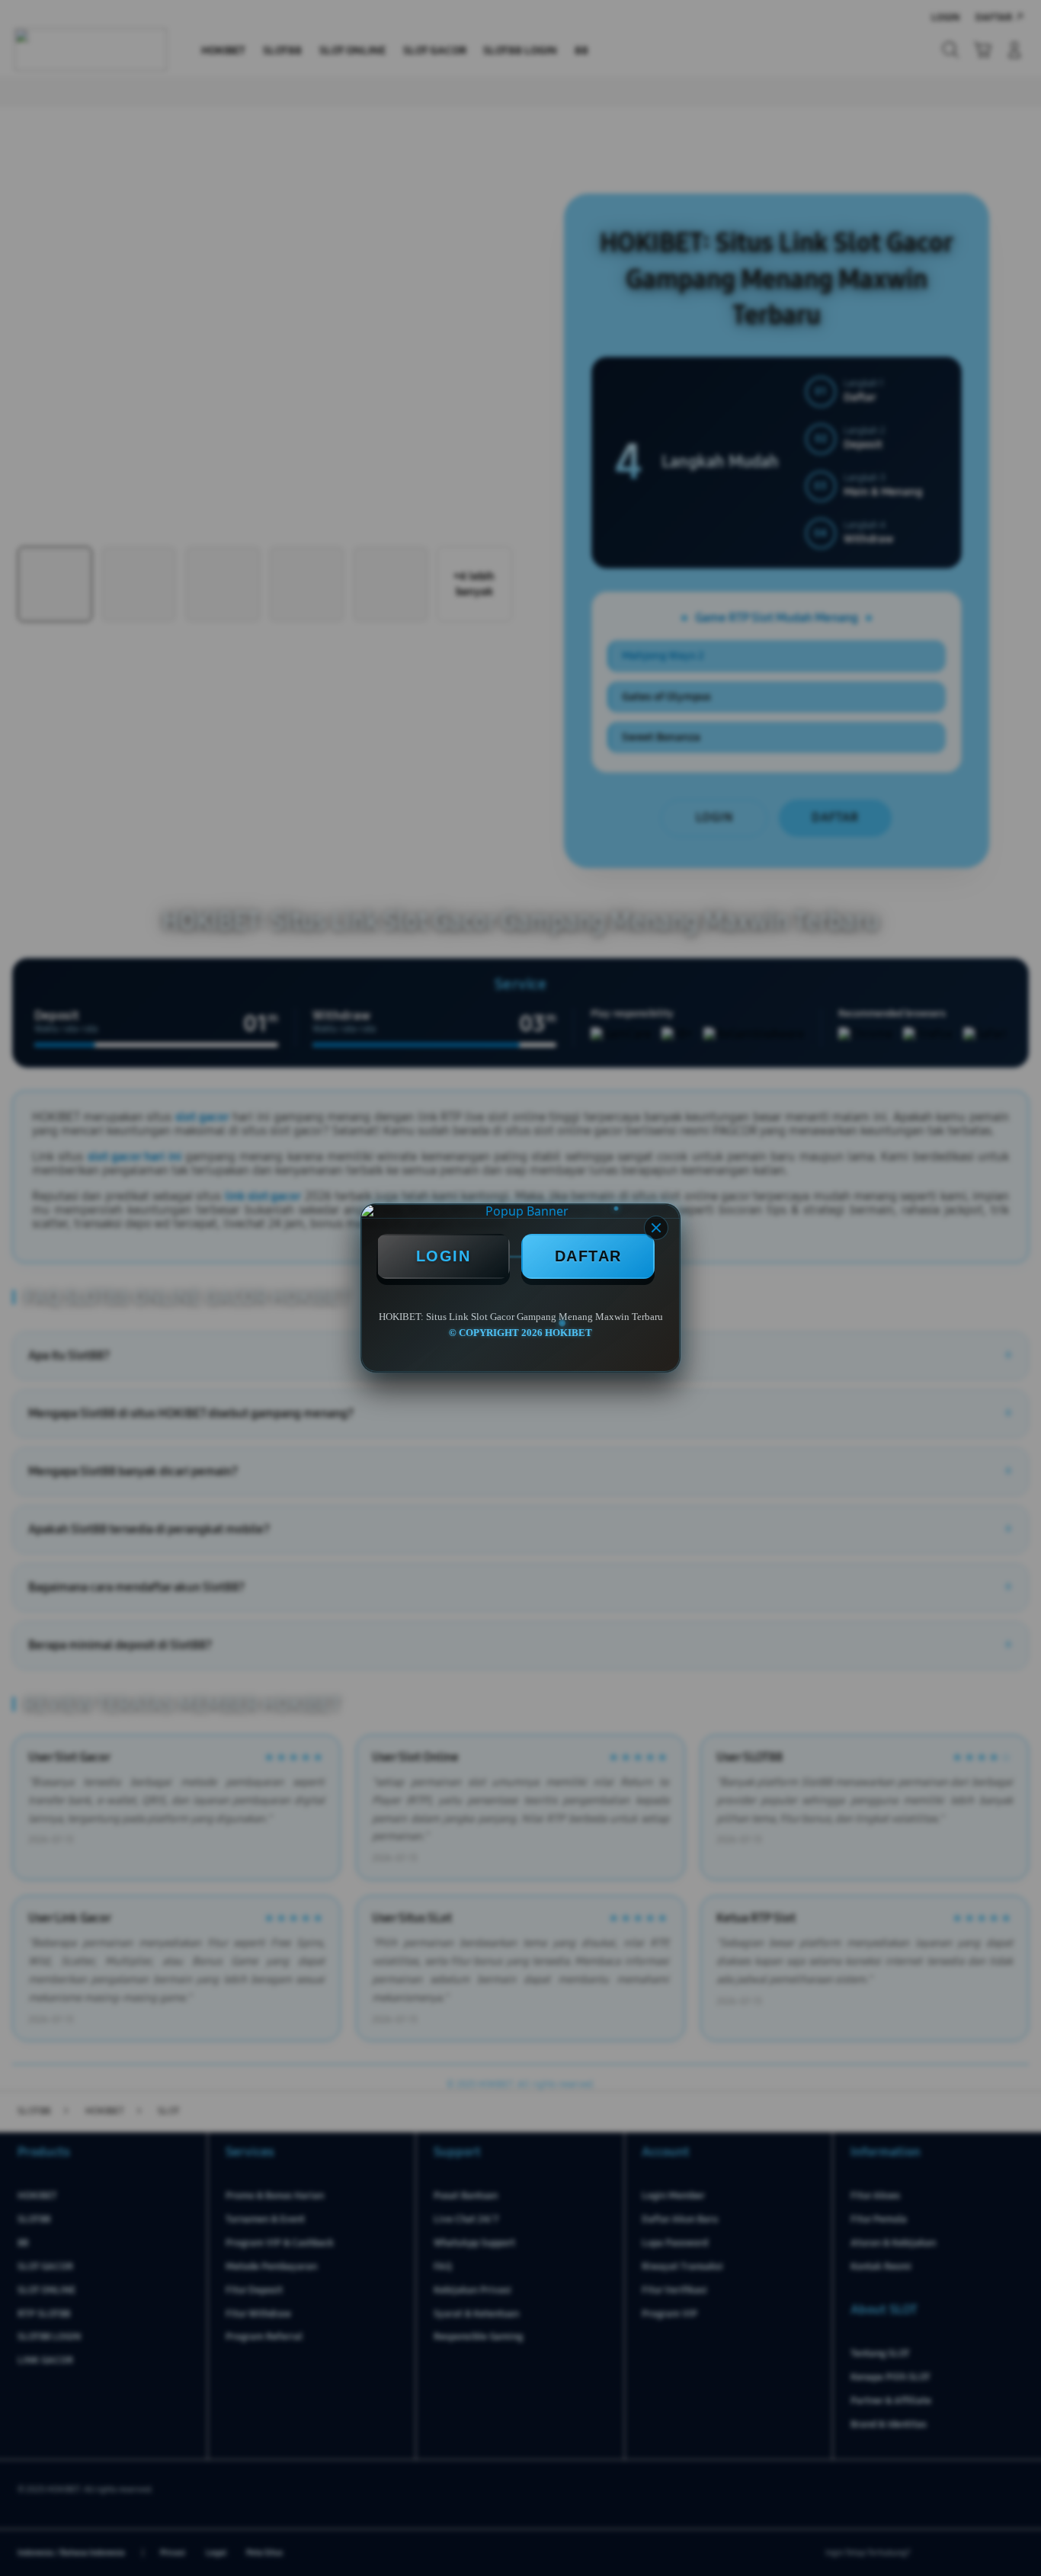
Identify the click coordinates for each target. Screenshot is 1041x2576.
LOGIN (444, 1256)
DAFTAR (588, 1256)
